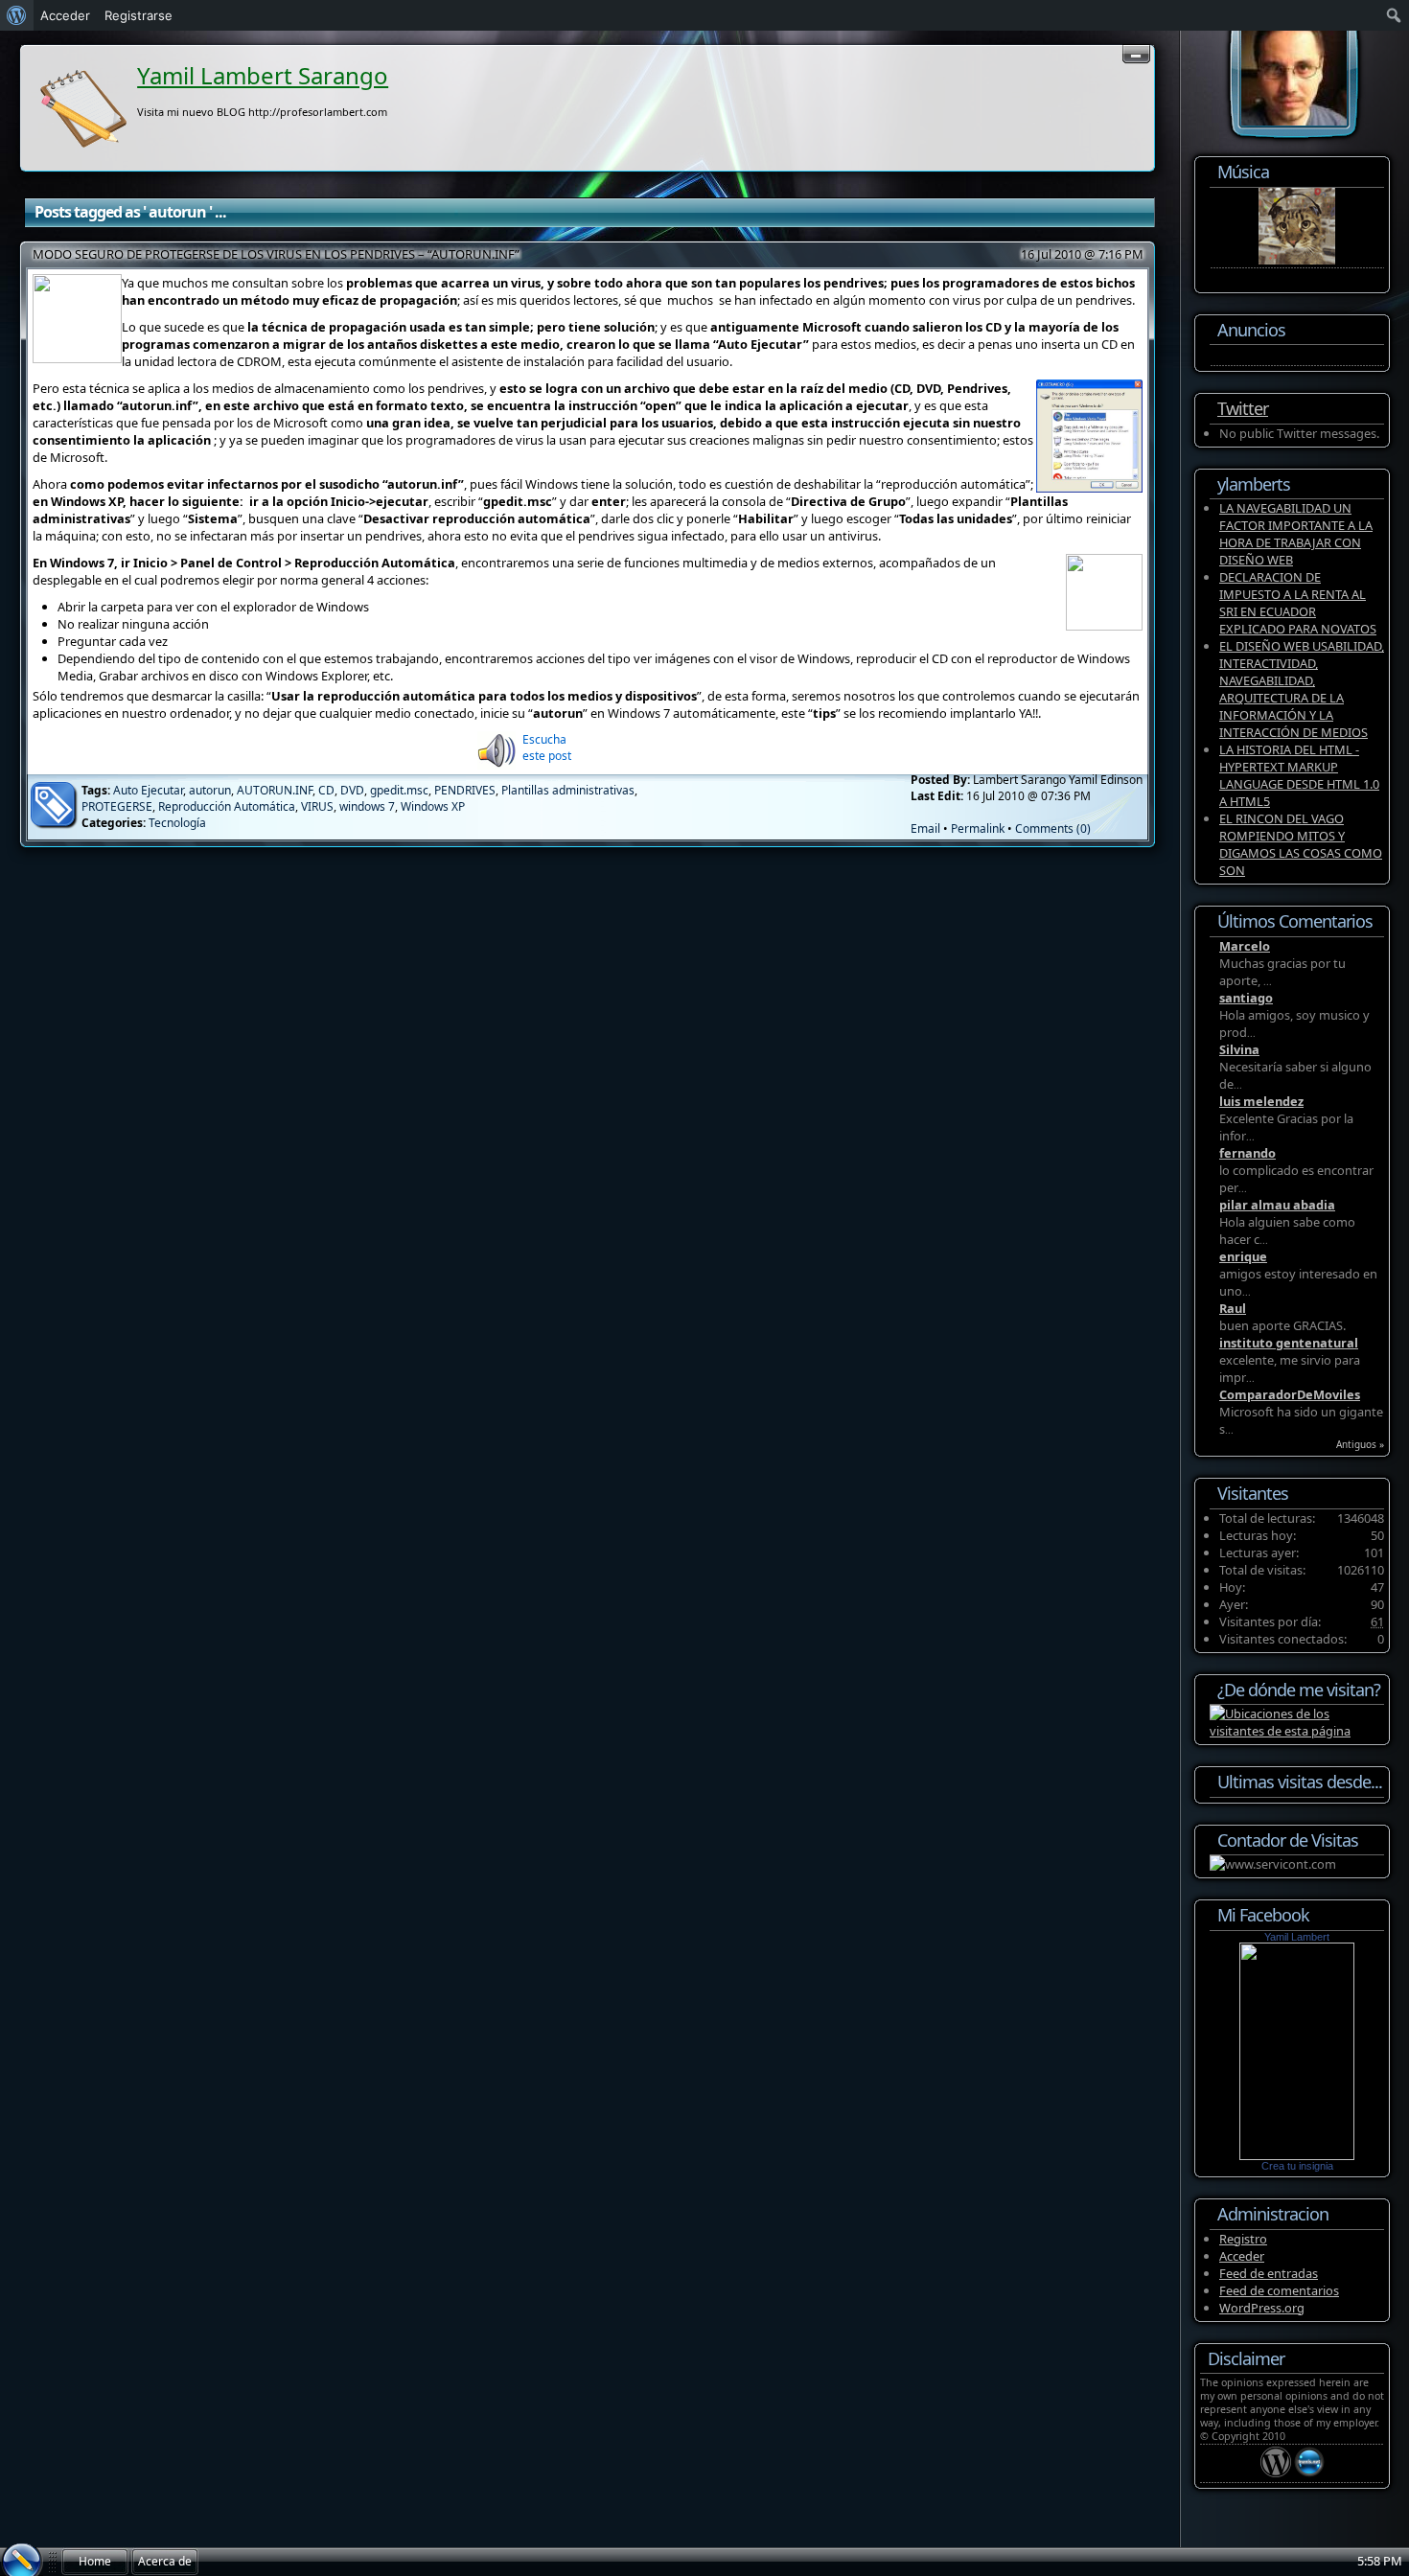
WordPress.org (1262, 2308)
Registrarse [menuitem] (139, 15)
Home (95, 2561)
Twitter (1243, 408)
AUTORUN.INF (275, 790)
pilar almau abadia (1277, 1205)
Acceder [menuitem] (65, 15)
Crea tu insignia (1297, 2166)
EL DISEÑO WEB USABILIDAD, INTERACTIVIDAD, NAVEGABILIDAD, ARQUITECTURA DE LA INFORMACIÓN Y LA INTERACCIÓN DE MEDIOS (1302, 689)
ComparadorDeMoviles (1290, 1394)
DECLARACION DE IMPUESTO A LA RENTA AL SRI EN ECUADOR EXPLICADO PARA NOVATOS (1298, 603)
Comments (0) (1053, 828)
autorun (210, 790)
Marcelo (1245, 946)
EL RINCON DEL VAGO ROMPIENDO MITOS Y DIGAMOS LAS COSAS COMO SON (1301, 844)
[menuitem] (17, 15)
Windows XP (433, 806)
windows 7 (367, 806)
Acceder (1242, 2256)
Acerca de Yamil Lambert (165, 2564)
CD (326, 790)
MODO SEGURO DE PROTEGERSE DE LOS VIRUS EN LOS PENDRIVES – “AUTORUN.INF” (276, 254)
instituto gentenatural (1289, 1343)
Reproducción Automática (227, 806)
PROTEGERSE (117, 806)
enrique (1243, 1256)
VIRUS (317, 806)
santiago (1246, 998)
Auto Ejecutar (148, 790)
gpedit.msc (399, 790)
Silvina (1239, 1049)
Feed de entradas (1269, 2273)
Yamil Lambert (1297, 1937)
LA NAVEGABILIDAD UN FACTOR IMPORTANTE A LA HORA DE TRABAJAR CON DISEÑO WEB (1296, 534)
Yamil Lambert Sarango (263, 75)
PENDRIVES (465, 790)
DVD (352, 790)
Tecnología (177, 823)
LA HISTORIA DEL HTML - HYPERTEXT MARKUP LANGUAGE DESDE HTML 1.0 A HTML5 (1299, 775)
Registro (1243, 2239)
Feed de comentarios (1279, 2290)
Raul (1233, 1308)
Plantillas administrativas (568, 790)
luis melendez (1261, 1101)
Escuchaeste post (547, 747)
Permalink (978, 828)
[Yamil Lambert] (1297, 2155)
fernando (1247, 1153)
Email (925, 828)
